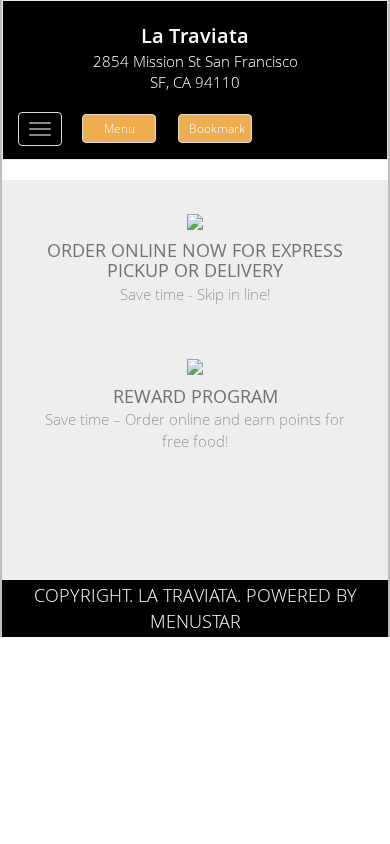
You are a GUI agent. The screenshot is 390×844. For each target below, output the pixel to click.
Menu (119, 128)
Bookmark (217, 128)
